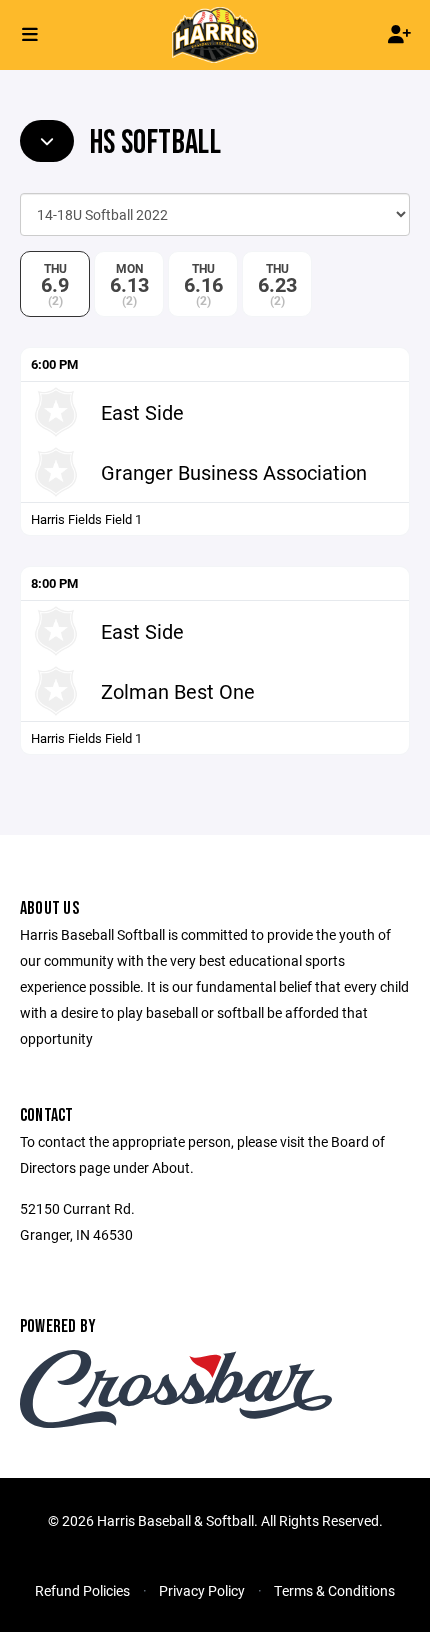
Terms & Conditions (334, 1590)
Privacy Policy (202, 1590)
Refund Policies (82, 1590)
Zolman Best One (178, 691)
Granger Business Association (234, 472)
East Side (142, 412)
